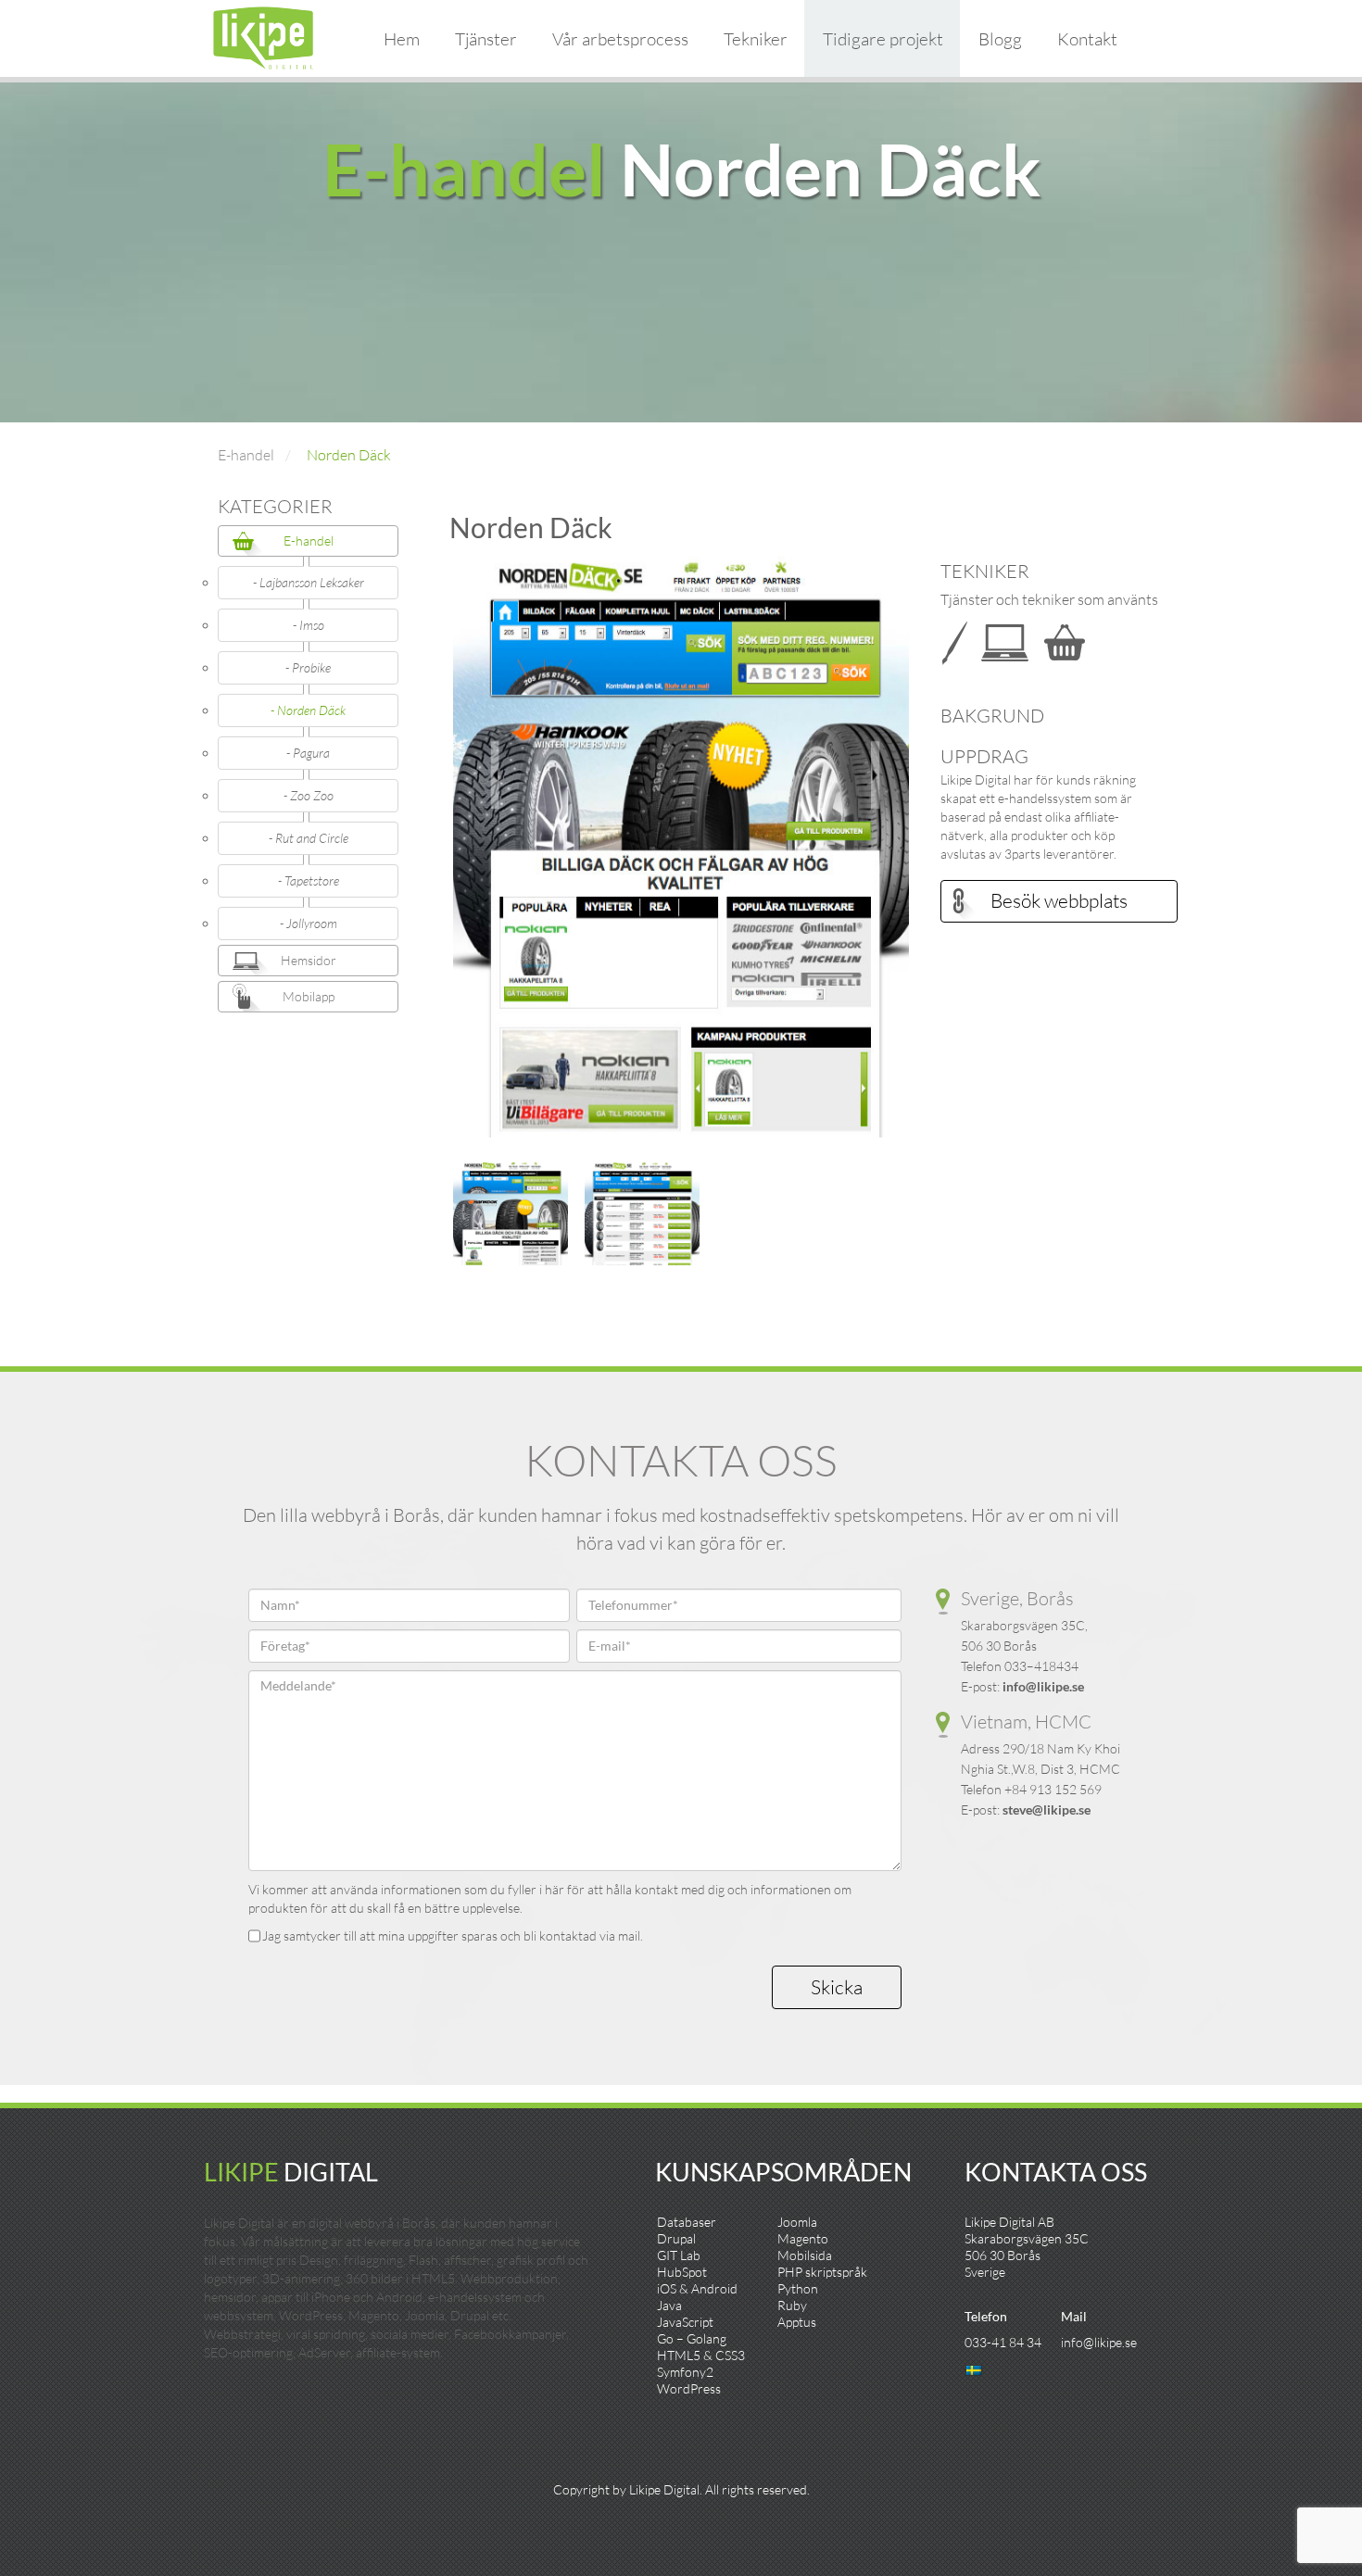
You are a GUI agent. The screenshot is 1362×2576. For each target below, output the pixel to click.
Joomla (797, 2222)
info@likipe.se (1043, 1686)
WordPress (689, 2388)
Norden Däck (349, 455)
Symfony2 (685, 2372)
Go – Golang (692, 2338)
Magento (803, 2238)
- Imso (309, 625)
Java (669, 2305)
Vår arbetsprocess (620, 39)
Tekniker (756, 39)
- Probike (308, 667)
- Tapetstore (309, 880)
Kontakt (1087, 39)
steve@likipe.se (1047, 1809)
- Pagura (308, 753)
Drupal (676, 2238)
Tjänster (486, 39)
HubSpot (682, 2272)
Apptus (797, 2322)
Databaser (687, 2222)
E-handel (246, 455)
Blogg (1000, 39)
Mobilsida (805, 2255)
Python (798, 2288)
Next (937, 856)
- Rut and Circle (309, 838)
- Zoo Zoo (309, 795)
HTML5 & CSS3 (701, 2355)
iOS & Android (697, 2288)
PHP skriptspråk (822, 2272)
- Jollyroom (309, 923)
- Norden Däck (308, 710)
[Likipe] (263, 36)
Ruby (792, 2305)
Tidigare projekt (883, 39)
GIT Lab (679, 2255)
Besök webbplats (1059, 900)
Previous (425, 856)
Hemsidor (309, 960)
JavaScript (685, 2322)
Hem (402, 39)
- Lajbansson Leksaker (309, 582)
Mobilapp (309, 996)
